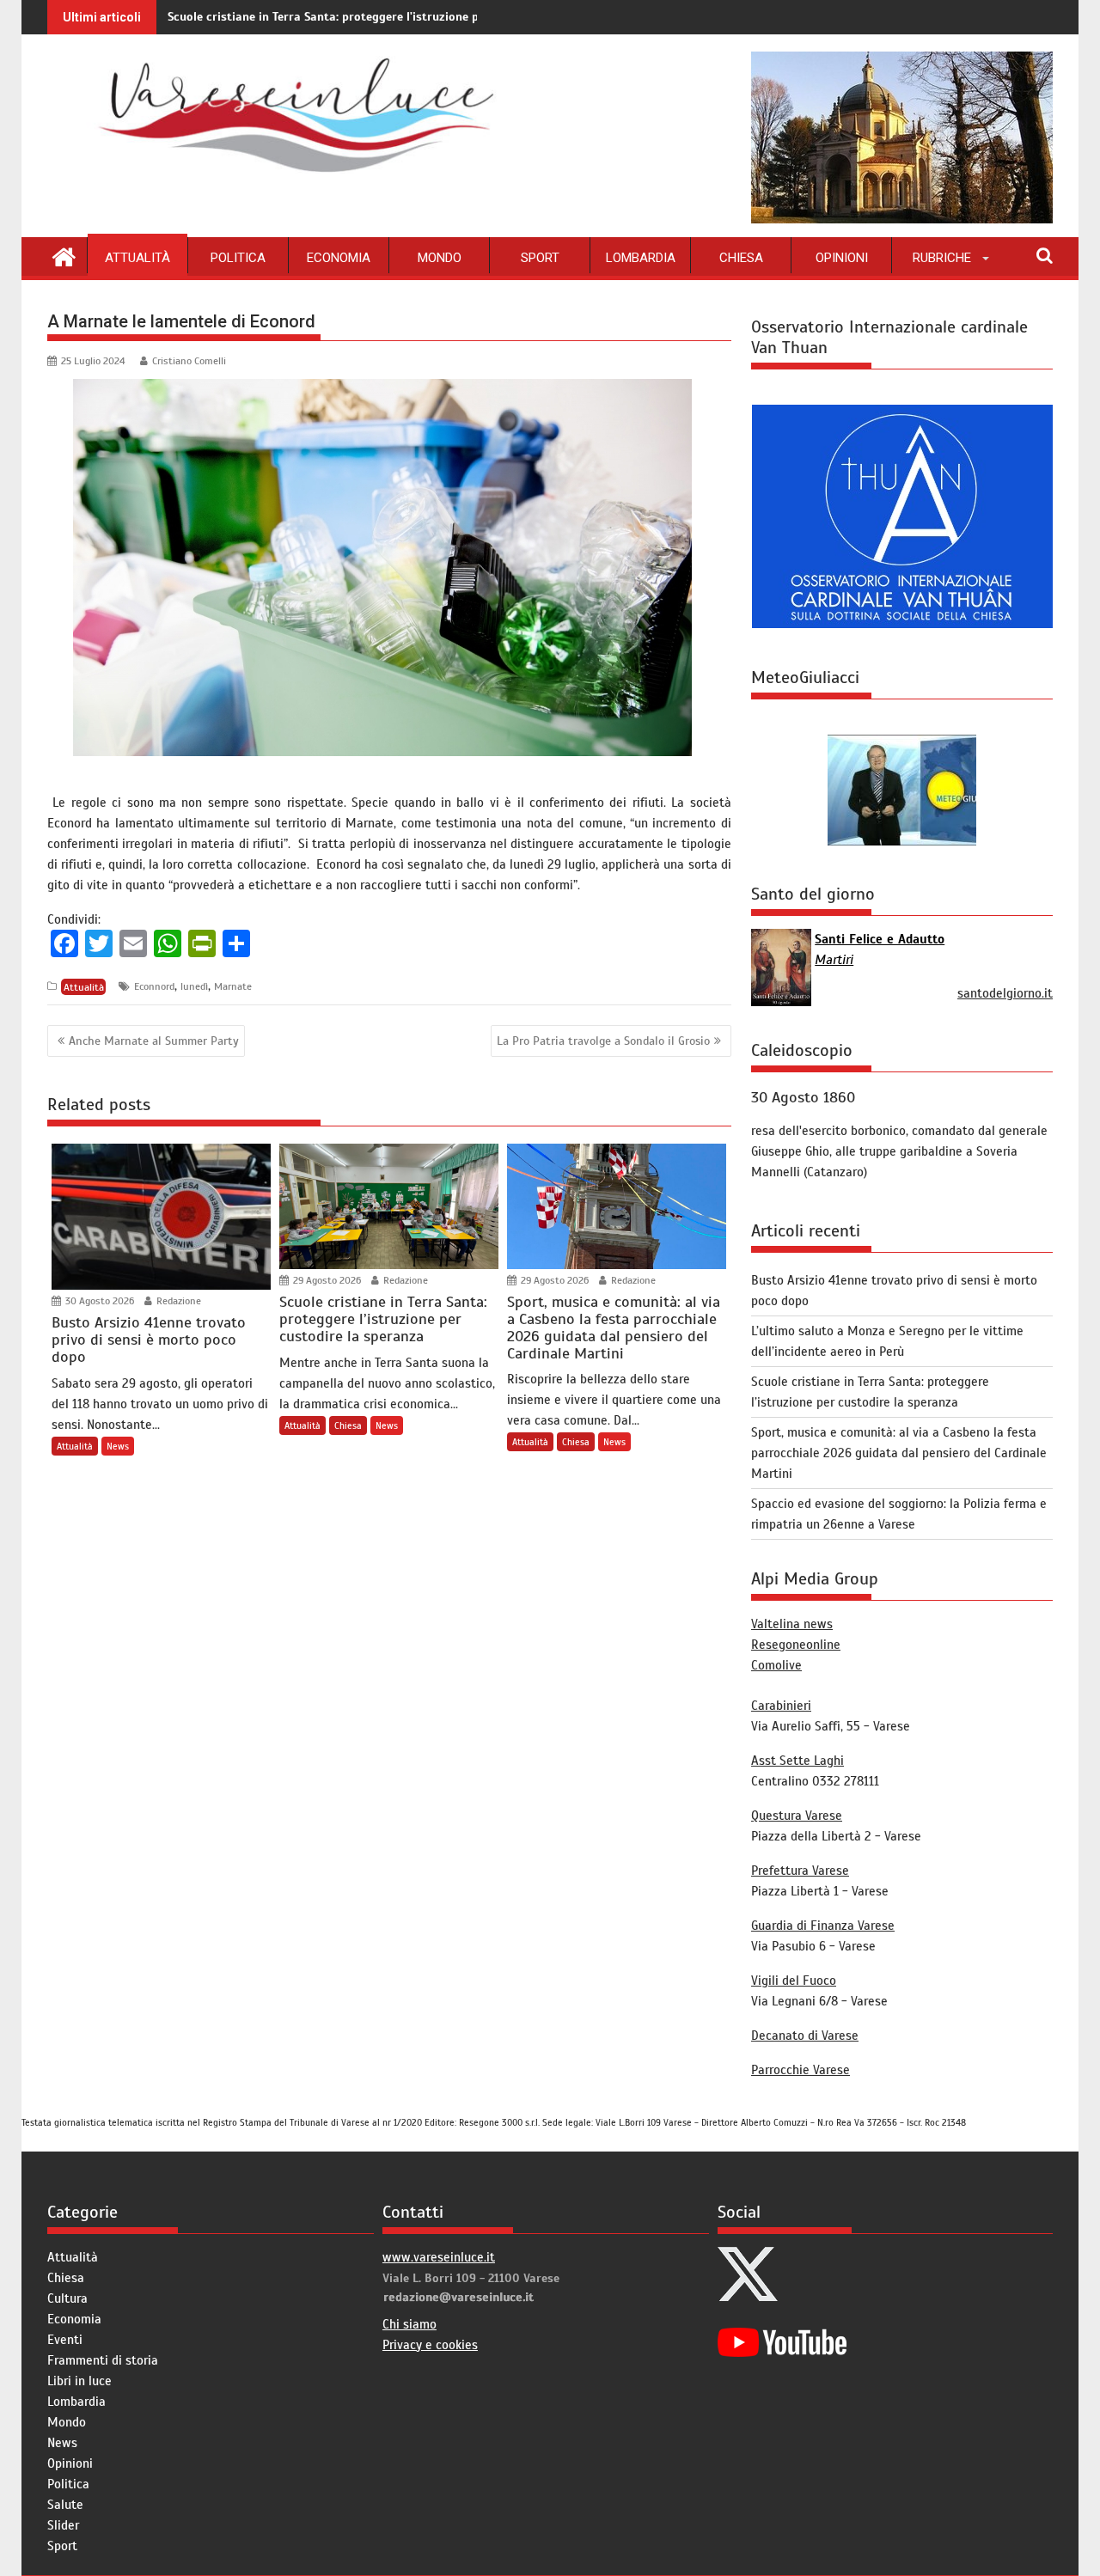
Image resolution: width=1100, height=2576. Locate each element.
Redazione (177, 1301)
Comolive (776, 1665)
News (118, 1446)
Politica (238, 258)
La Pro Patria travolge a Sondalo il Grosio (603, 1041)
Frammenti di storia (103, 2360)
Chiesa (741, 258)
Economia (339, 258)
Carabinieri (781, 1706)
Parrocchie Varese (801, 2070)
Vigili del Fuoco (794, 1981)
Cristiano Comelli (189, 361)
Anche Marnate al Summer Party (154, 1041)
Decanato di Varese (805, 2036)
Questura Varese (797, 1816)
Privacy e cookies (430, 2345)
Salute (65, 2505)
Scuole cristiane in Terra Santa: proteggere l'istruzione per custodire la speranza (391, 17)
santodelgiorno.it (1005, 993)
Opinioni (842, 258)
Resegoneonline (796, 1645)
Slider (63, 2525)
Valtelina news (792, 1624)
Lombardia (641, 258)
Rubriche (942, 258)
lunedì (194, 986)
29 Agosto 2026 (326, 1280)
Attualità (137, 258)
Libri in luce (79, 2381)
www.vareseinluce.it (439, 2257)
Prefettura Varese (800, 1871)
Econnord (154, 986)
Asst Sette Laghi (797, 1761)
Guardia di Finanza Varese (823, 1926)
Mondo (440, 258)
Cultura (67, 2298)
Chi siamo (409, 2324)
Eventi (65, 2340)
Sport (540, 258)
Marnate (233, 986)
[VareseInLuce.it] (64, 255)
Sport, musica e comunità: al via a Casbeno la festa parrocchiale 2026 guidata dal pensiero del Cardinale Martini (899, 1453)
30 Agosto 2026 (98, 1301)
